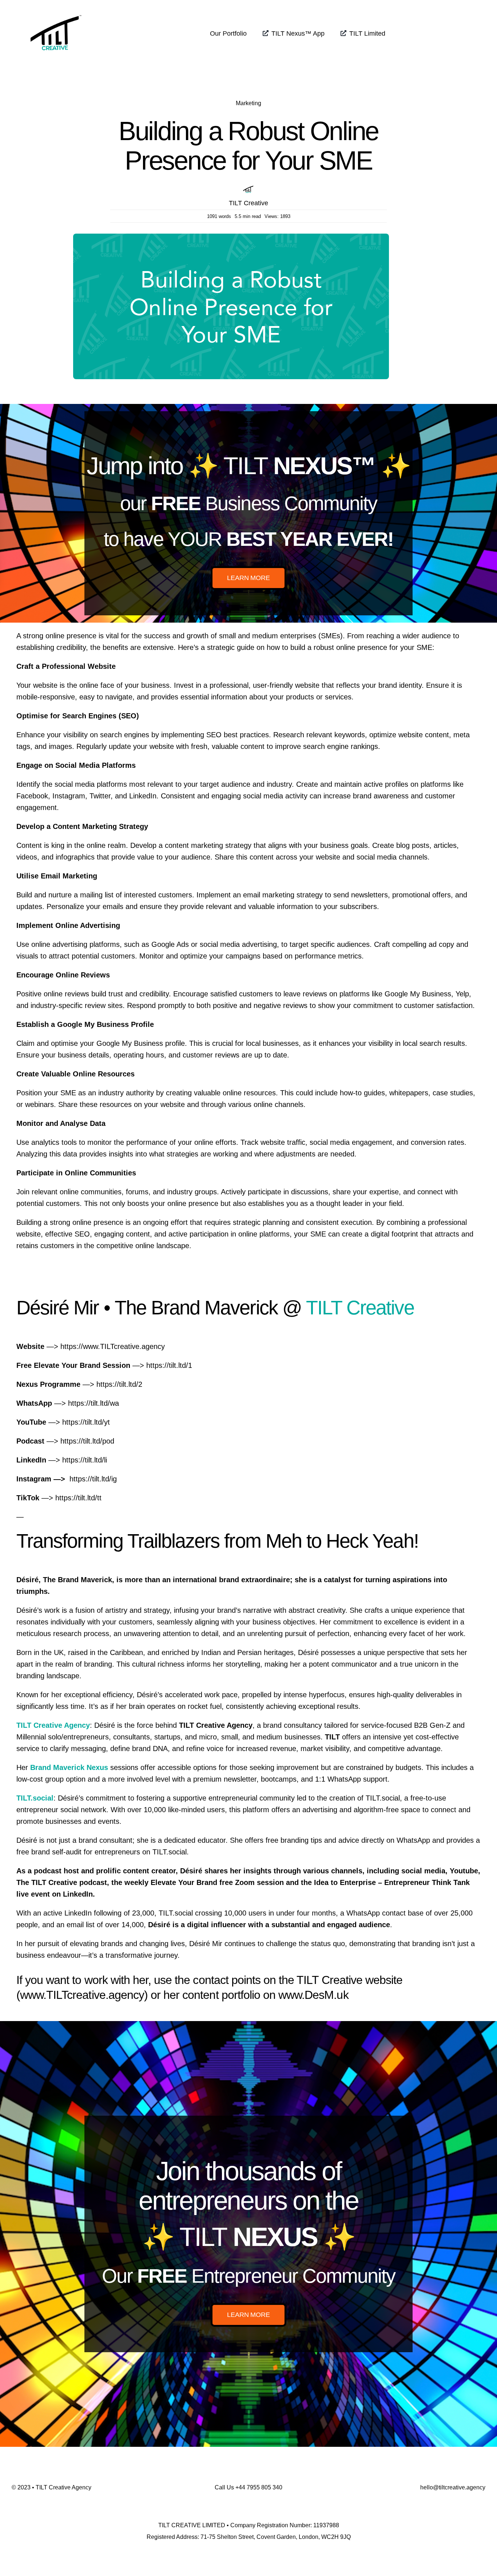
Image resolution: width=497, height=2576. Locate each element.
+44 (259, 2487)
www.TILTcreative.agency (82, 1995)
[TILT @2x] (56, 10)
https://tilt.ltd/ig (93, 1479)
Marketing (249, 103)
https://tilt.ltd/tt (78, 1498)
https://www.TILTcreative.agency (113, 1346)
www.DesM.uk (313, 1995)
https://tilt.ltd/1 (169, 1365)
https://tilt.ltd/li (85, 1460)
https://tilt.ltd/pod (87, 1441)
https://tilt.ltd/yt (86, 1422)
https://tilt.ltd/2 (119, 1384)
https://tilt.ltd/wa (94, 1403)
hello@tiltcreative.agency (453, 2487)
